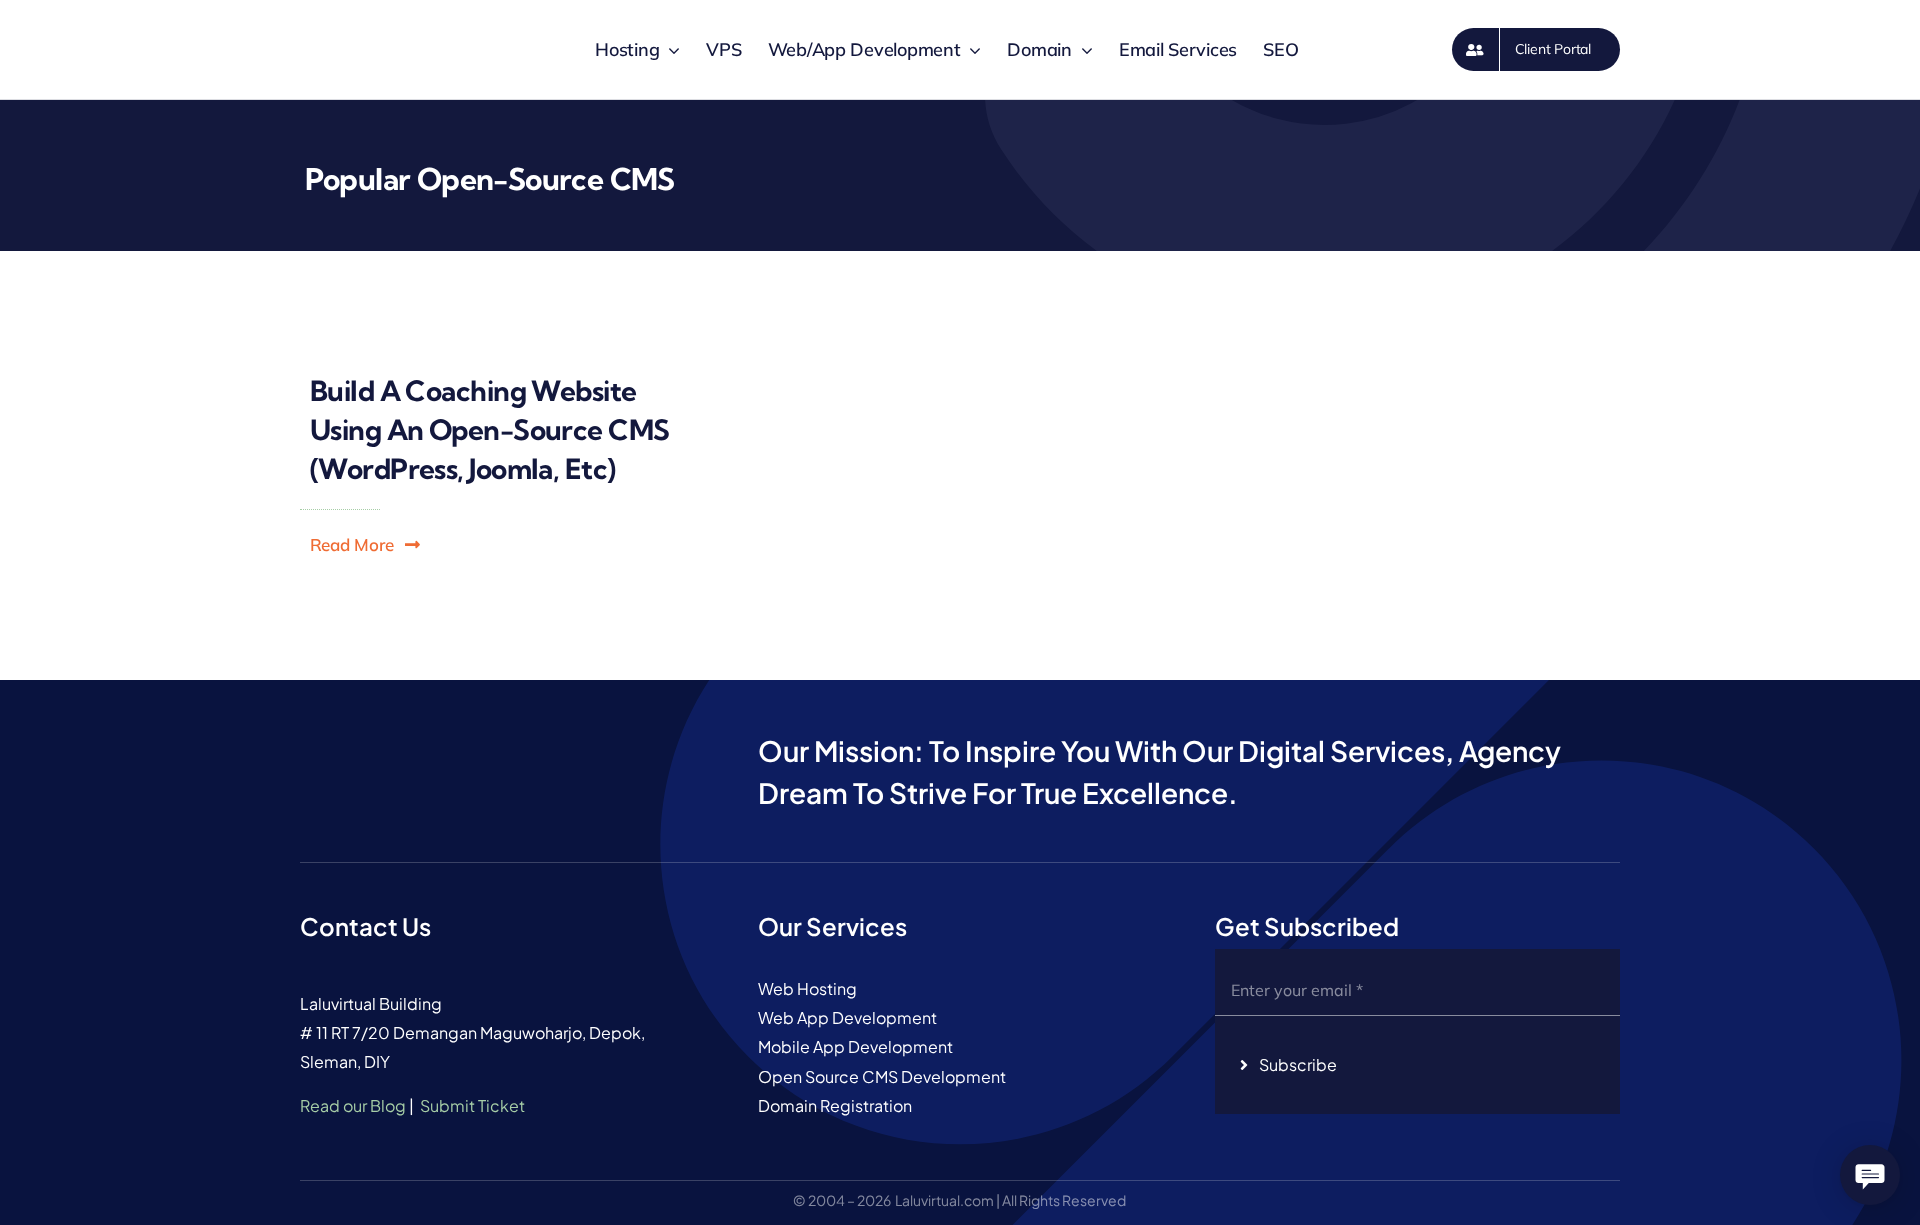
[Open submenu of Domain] (1082, 50)
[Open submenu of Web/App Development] (970, 50)
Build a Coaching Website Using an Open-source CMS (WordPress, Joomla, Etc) (490, 429)
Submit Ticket (472, 1105)
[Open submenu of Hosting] (669, 50)
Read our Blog (353, 1105)
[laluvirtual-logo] (340, 18)
